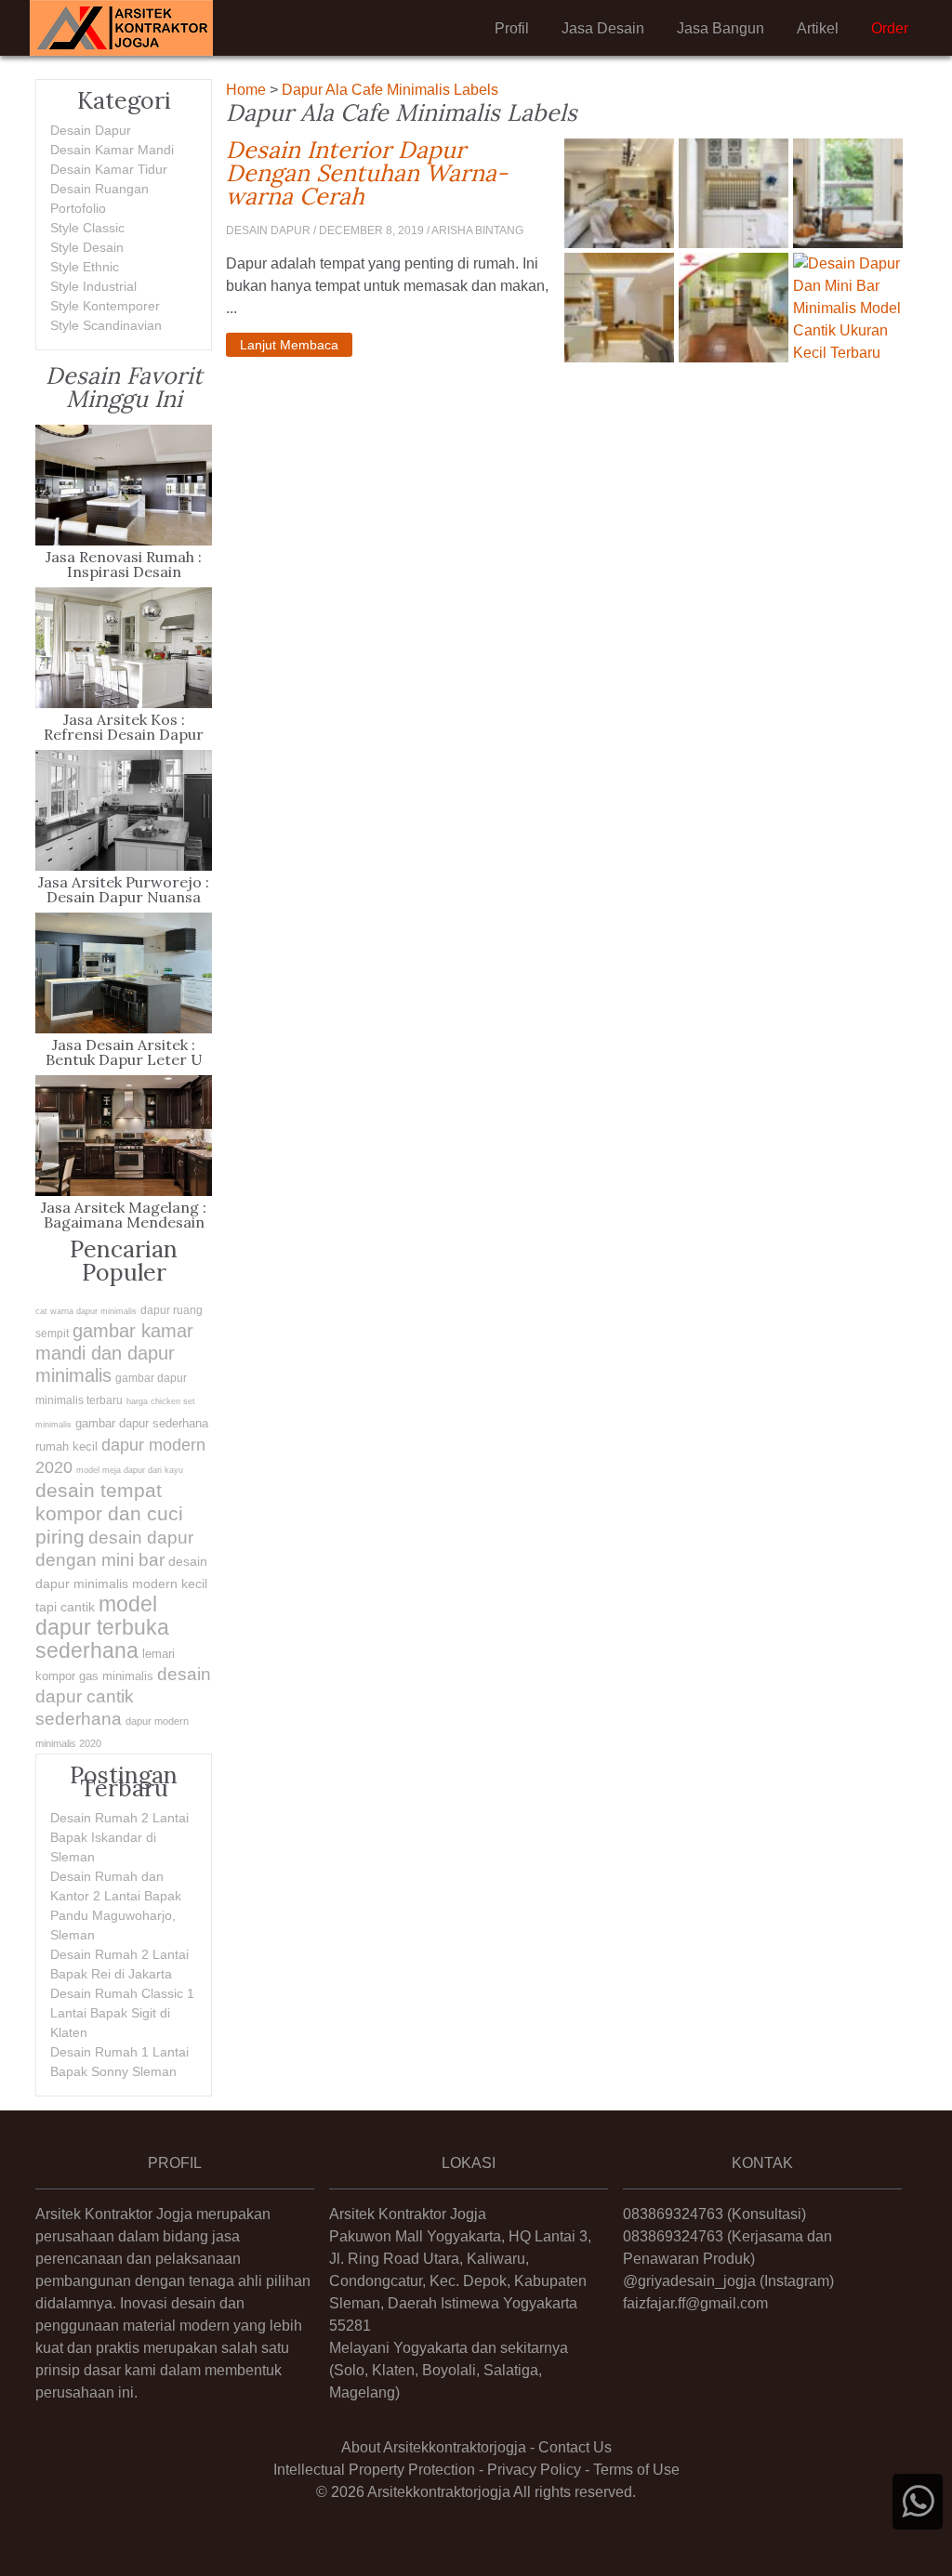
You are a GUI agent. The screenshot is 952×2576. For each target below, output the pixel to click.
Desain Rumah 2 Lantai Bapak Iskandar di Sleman (119, 1837)
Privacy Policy (534, 2470)
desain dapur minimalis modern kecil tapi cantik (121, 1584)
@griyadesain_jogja (689, 2281)
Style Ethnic (85, 267)
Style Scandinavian (106, 325)
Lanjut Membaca (289, 345)
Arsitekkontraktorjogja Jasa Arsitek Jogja (121, 28)
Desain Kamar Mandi (112, 150)
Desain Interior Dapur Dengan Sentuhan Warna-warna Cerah (388, 173)
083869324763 (673, 2214)
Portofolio (78, 208)
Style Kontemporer (105, 306)
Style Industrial (93, 286)
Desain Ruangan (99, 189)
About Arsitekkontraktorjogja (434, 2447)
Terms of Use (636, 2470)
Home (246, 90)
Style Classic (87, 228)
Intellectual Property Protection (374, 2470)
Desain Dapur (91, 130)
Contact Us (575, 2447)
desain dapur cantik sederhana (123, 1696)
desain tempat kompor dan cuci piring (109, 1513)
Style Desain (87, 247)
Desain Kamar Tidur (109, 169)
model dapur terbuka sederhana (102, 1627)
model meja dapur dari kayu (130, 1470)
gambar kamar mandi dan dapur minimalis (114, 1353)
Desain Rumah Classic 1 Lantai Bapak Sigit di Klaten (122, 2013)
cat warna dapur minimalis (86, 1311)
